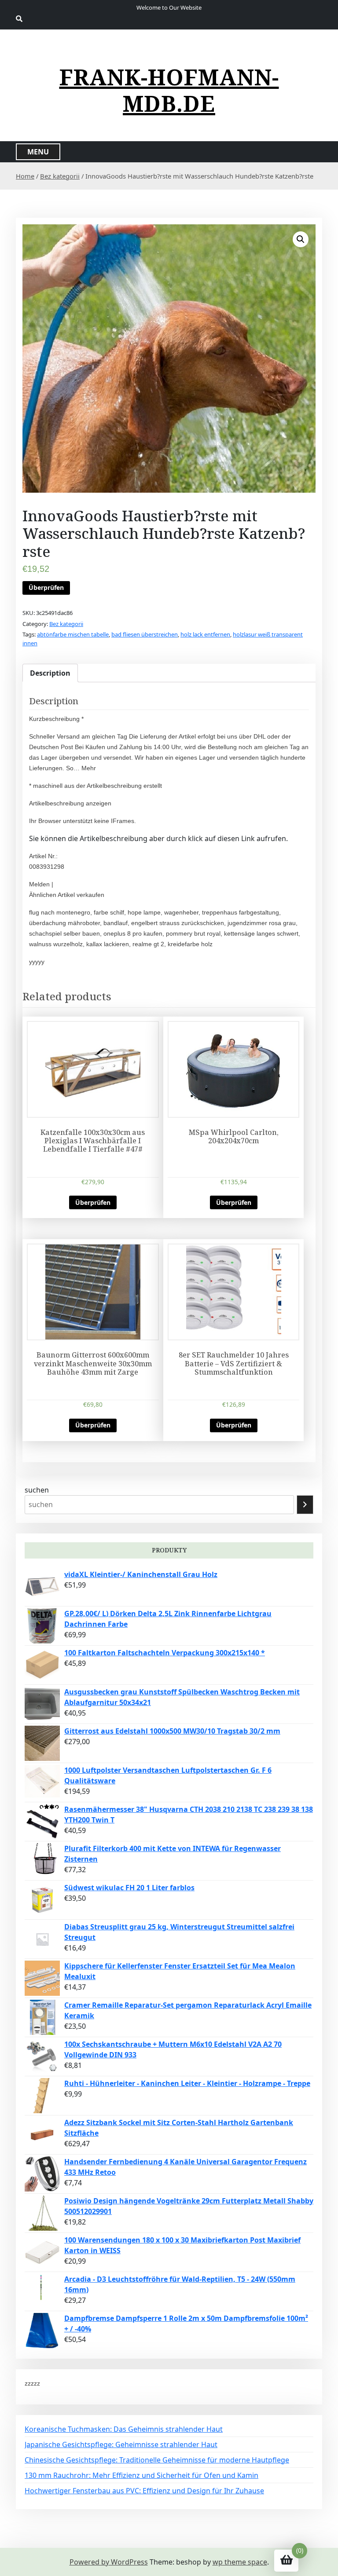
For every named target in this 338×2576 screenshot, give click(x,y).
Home (25, 176)
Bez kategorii (60, 176)
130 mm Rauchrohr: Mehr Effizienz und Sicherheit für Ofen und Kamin (141, 2475)
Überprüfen (46, 587)
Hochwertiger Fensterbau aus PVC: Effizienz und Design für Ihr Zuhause (144, 2491)
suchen (37, 1490)
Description (50, 673)
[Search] (305, 1505)
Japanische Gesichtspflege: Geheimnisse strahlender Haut (121, 2444)
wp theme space (240, 2562)
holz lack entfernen (205, 634)
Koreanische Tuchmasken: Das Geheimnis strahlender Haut (124, 2429)
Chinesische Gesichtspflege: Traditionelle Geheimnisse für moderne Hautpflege (157, 2460)
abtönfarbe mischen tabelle (73, 634)
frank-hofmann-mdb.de (169, 90)
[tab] (50, 673)
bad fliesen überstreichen (145, 634)
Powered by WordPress (109, 2562)
